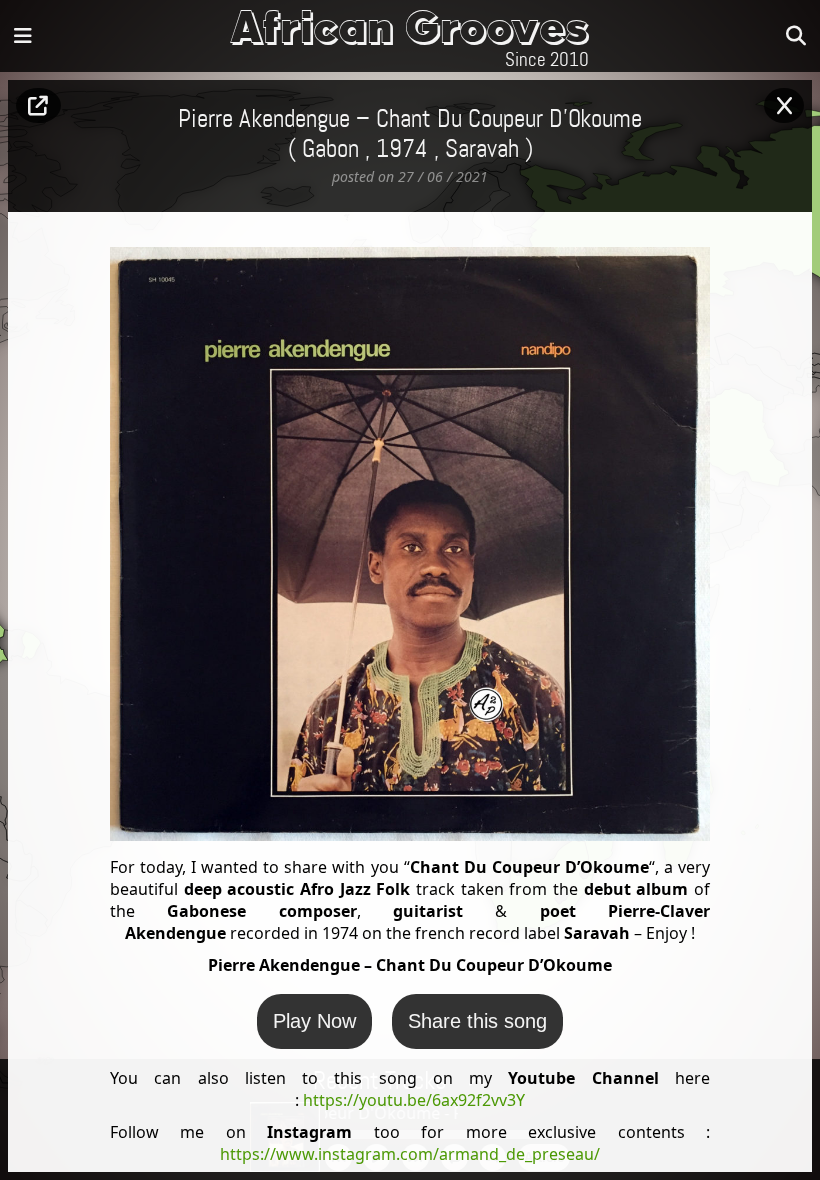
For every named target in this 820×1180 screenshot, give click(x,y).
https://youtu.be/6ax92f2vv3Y (414, 1100)
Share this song (477, 1021)
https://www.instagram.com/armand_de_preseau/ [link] (410, 1154)
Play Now (314, 1021)
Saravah (482, 150)
